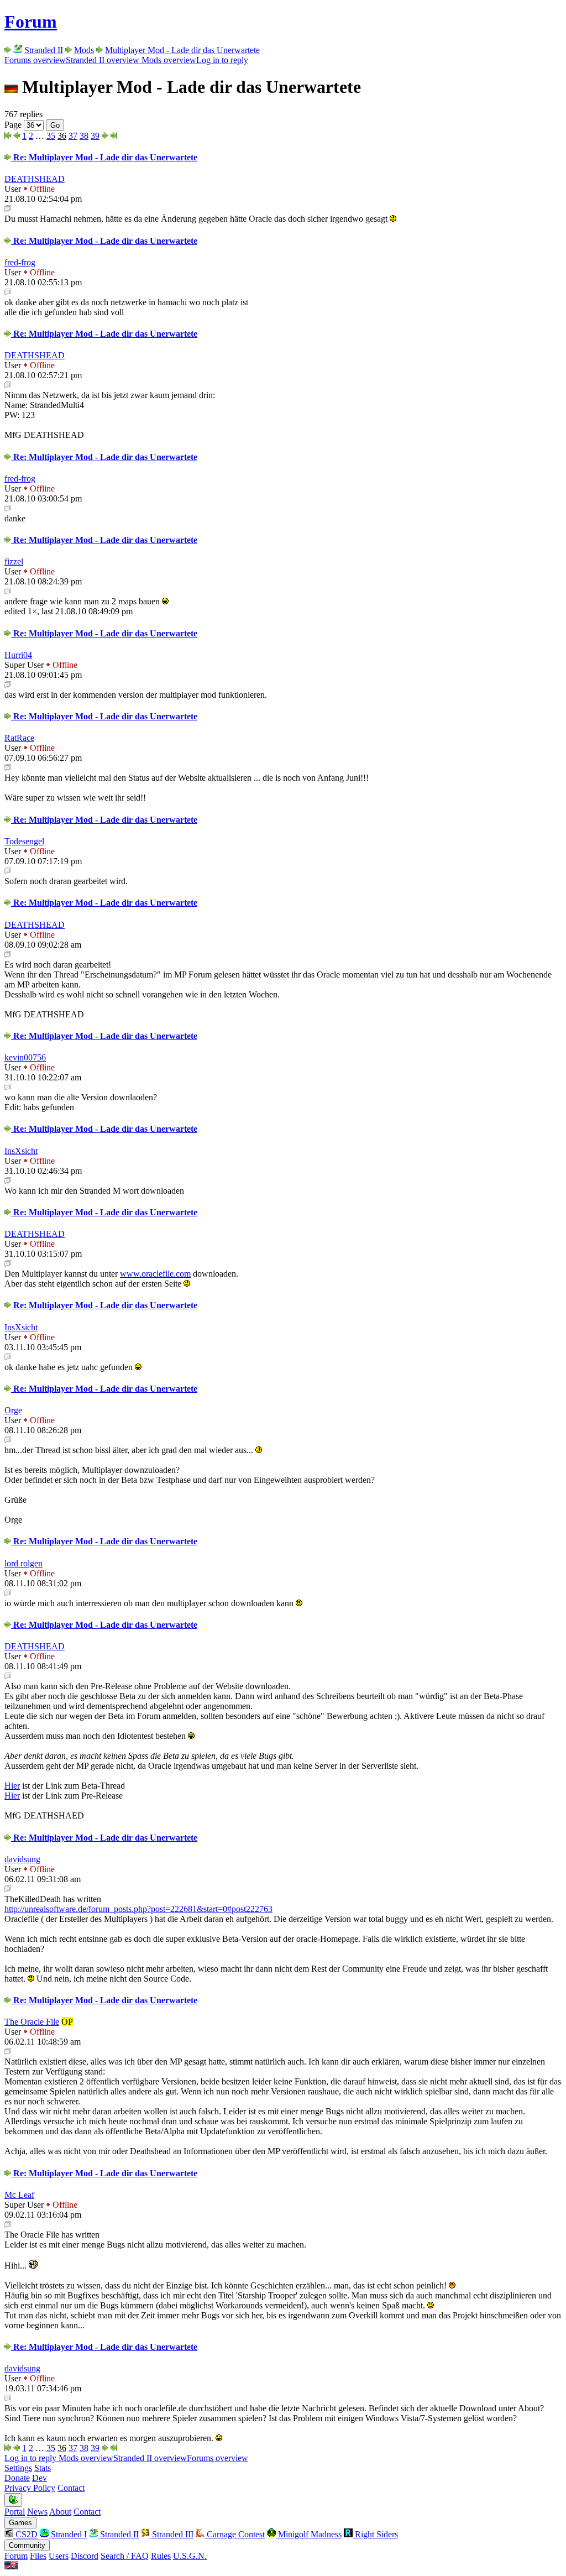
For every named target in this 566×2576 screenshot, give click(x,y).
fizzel (14, 561)
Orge (13, 1410)
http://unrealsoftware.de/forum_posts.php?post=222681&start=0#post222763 (138, 1909)
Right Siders (375, 2534)
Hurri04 (18, 655)
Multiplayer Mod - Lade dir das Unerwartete (182, 50)
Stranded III (172, 2534)
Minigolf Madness (309, 2534)
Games (20, 2523)
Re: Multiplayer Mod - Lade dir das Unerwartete (104, 157)
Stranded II (44, 50)
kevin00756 (25, 1057)
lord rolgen (23, 1563)
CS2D (25, 2534)
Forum (31, 22)
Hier (12, 1786)
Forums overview (35, 60)
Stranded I (68, 2534)
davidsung (22, 1859)
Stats (43, 2468)
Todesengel (24, 841)
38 (84, 136)
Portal (15, 2512)
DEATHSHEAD (35, 179)
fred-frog (20, 262)
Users (59, 2556)
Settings (18, 2468)
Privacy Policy (30, 2488)
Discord (85, 2556)
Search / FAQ (125, 2556)
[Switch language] (11, 2566)
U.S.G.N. (190, 2556)
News (37, 2512)
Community (27, 2545)
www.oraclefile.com (155, 1274)
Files (38, 2556)
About (60, 2512)
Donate (17, 2478)
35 (51, 136)
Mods (84, 50)
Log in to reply (222, 60)
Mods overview (168, 60)
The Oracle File (32, 2022)
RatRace (19, 738)
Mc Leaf (19, 2195)
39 (95, 136)
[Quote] (8, 209)
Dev (40, 2478)
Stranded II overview (103, 60)
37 (73, 136)
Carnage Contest (235, 2534)
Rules (161, 2556)
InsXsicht (21, 1151)
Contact (71, 2488)
